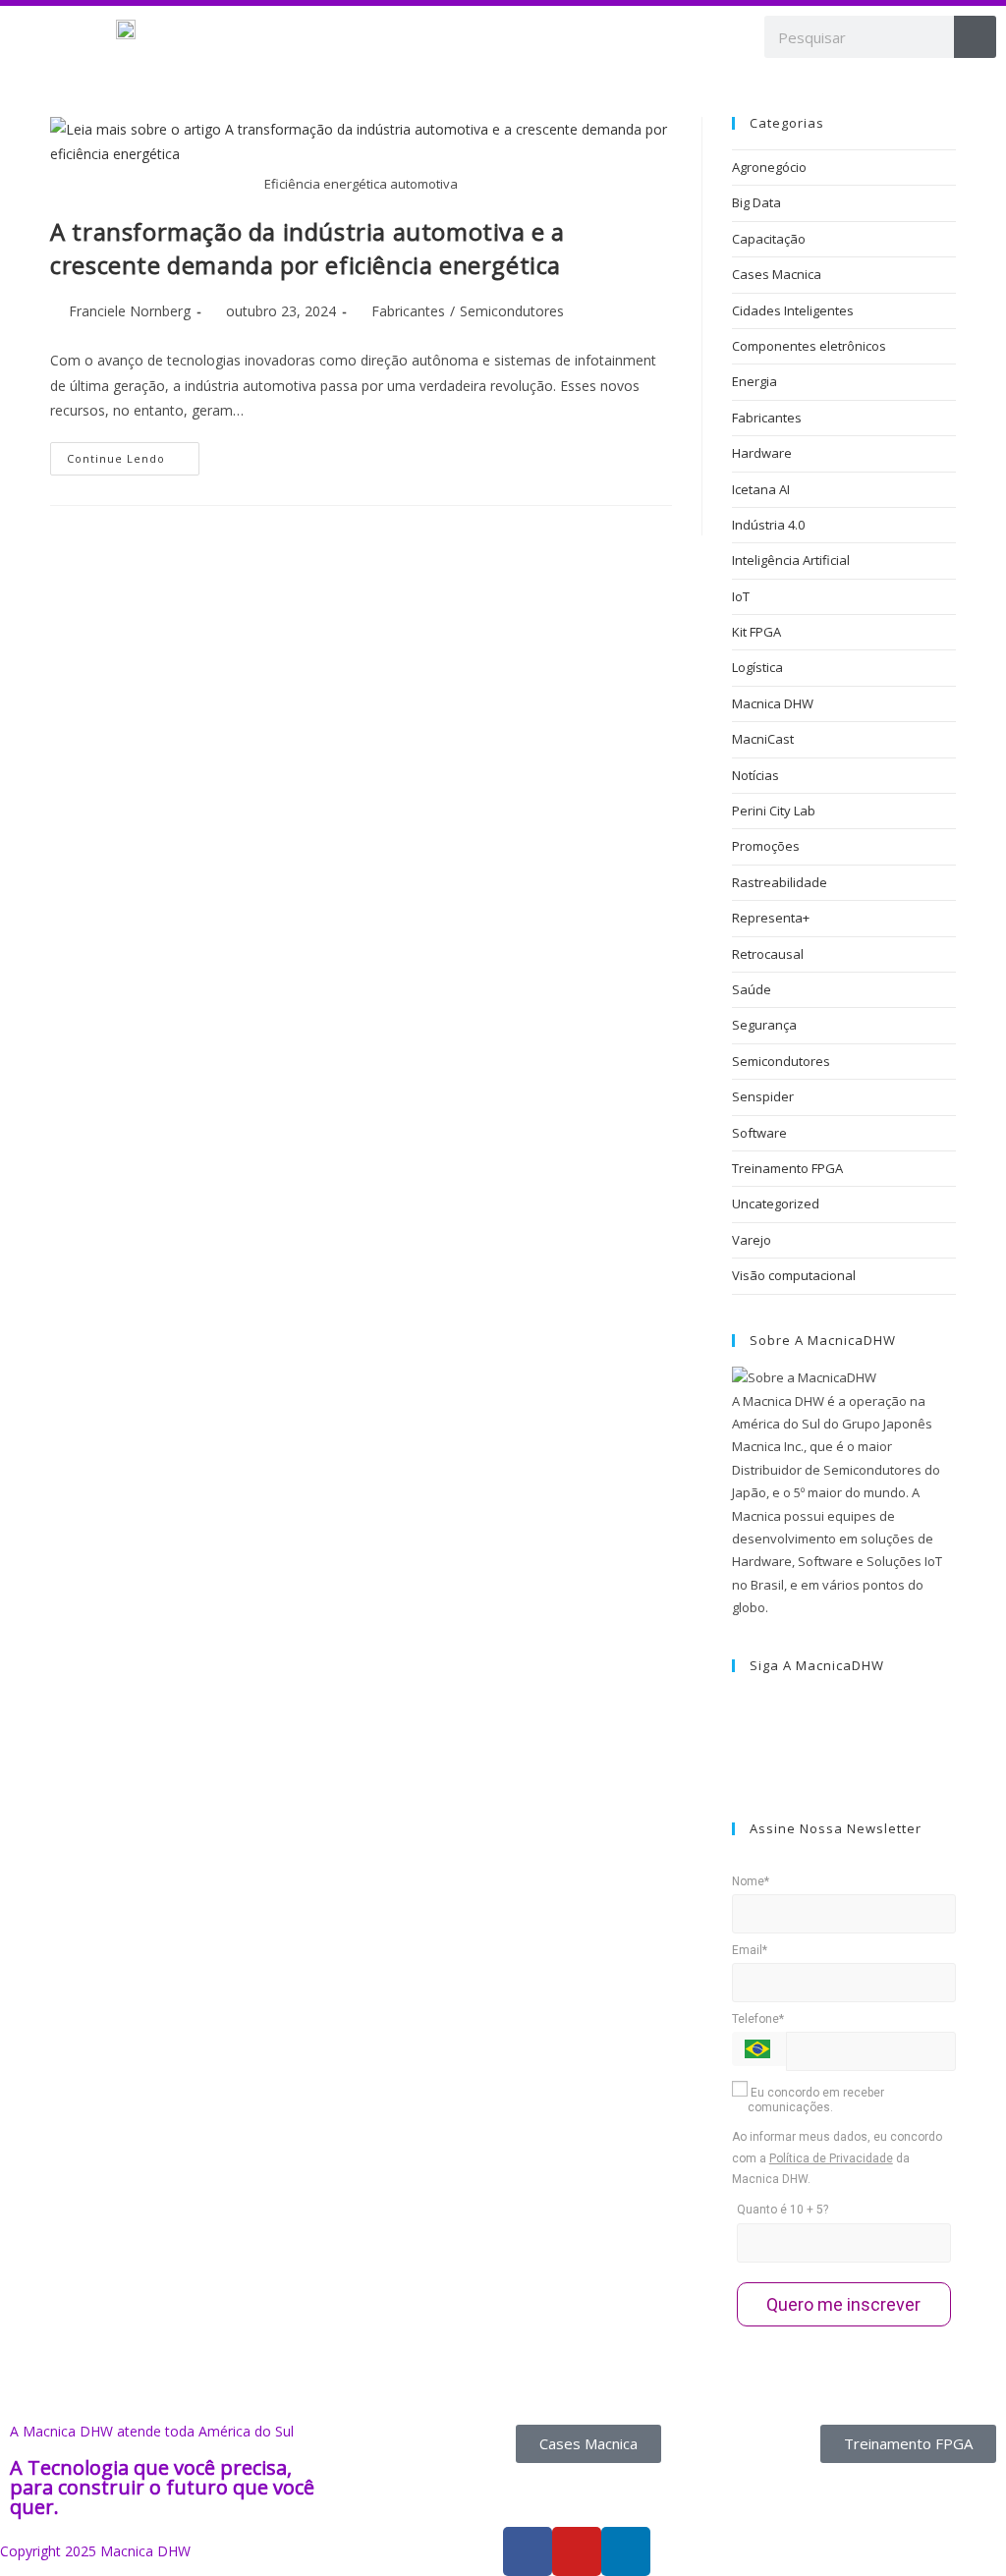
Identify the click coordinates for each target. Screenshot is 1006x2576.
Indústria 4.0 (768, 525)
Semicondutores (512, 311)
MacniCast (763, 739)
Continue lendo (133, 454)
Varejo (752, 1240)
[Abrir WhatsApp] (957, 2526)
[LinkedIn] (737, 1748)
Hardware (762, 453)
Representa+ (771, 918)
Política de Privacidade (831, 2158)
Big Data (756, 202)
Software (759, 1133)
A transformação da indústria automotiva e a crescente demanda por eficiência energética (307, 248)
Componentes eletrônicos (809, 346)
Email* (750, 1950)
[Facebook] (737, 1703)
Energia (754, 381)
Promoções (766, 846)
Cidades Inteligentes (793, 310)
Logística (757, 667)
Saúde (752, 989)
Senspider (763, 1096)
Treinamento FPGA (787, 1168)
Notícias (755, 775)
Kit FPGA (756, 632)
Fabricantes (408, 311)
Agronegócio (769, 167)
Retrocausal (768, 954)
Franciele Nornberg (130, 311)
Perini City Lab (774, 811)
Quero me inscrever (843, 2304)
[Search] (975, 37)
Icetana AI (761, 489)
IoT (741, 596)
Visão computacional (794, 1275)
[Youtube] (737, 1771)
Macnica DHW (773, 703)
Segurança (764, 1025)
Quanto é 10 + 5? (782, 2210)
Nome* (751, 1881)
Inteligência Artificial (791, 560)
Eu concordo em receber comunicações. (816, 2100)
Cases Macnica (777, 274)
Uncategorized (776, 1204)
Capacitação (769, 239)
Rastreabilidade (780, 882)
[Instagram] (737, 1725)
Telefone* (758, 2019)
